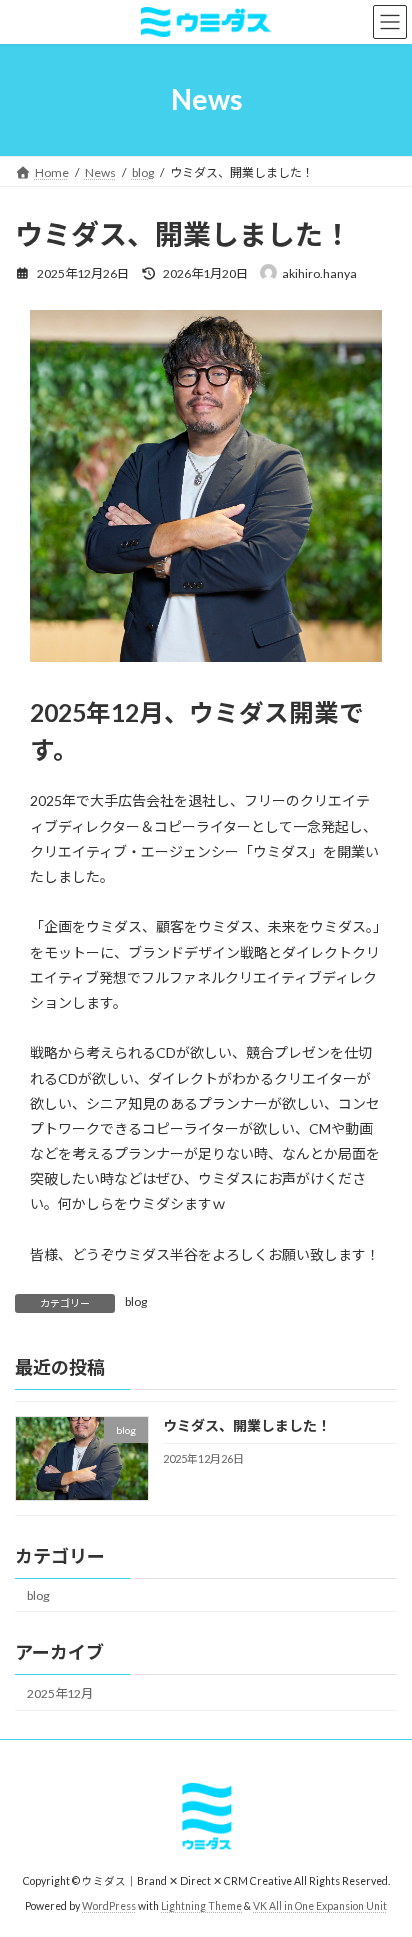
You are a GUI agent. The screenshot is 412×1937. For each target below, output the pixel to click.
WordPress (109, 1906)
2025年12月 (60, 1693)
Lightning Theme (201, 1906)
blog (136, 1301)
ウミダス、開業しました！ (247, 1425)
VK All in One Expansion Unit (320, 1906)
